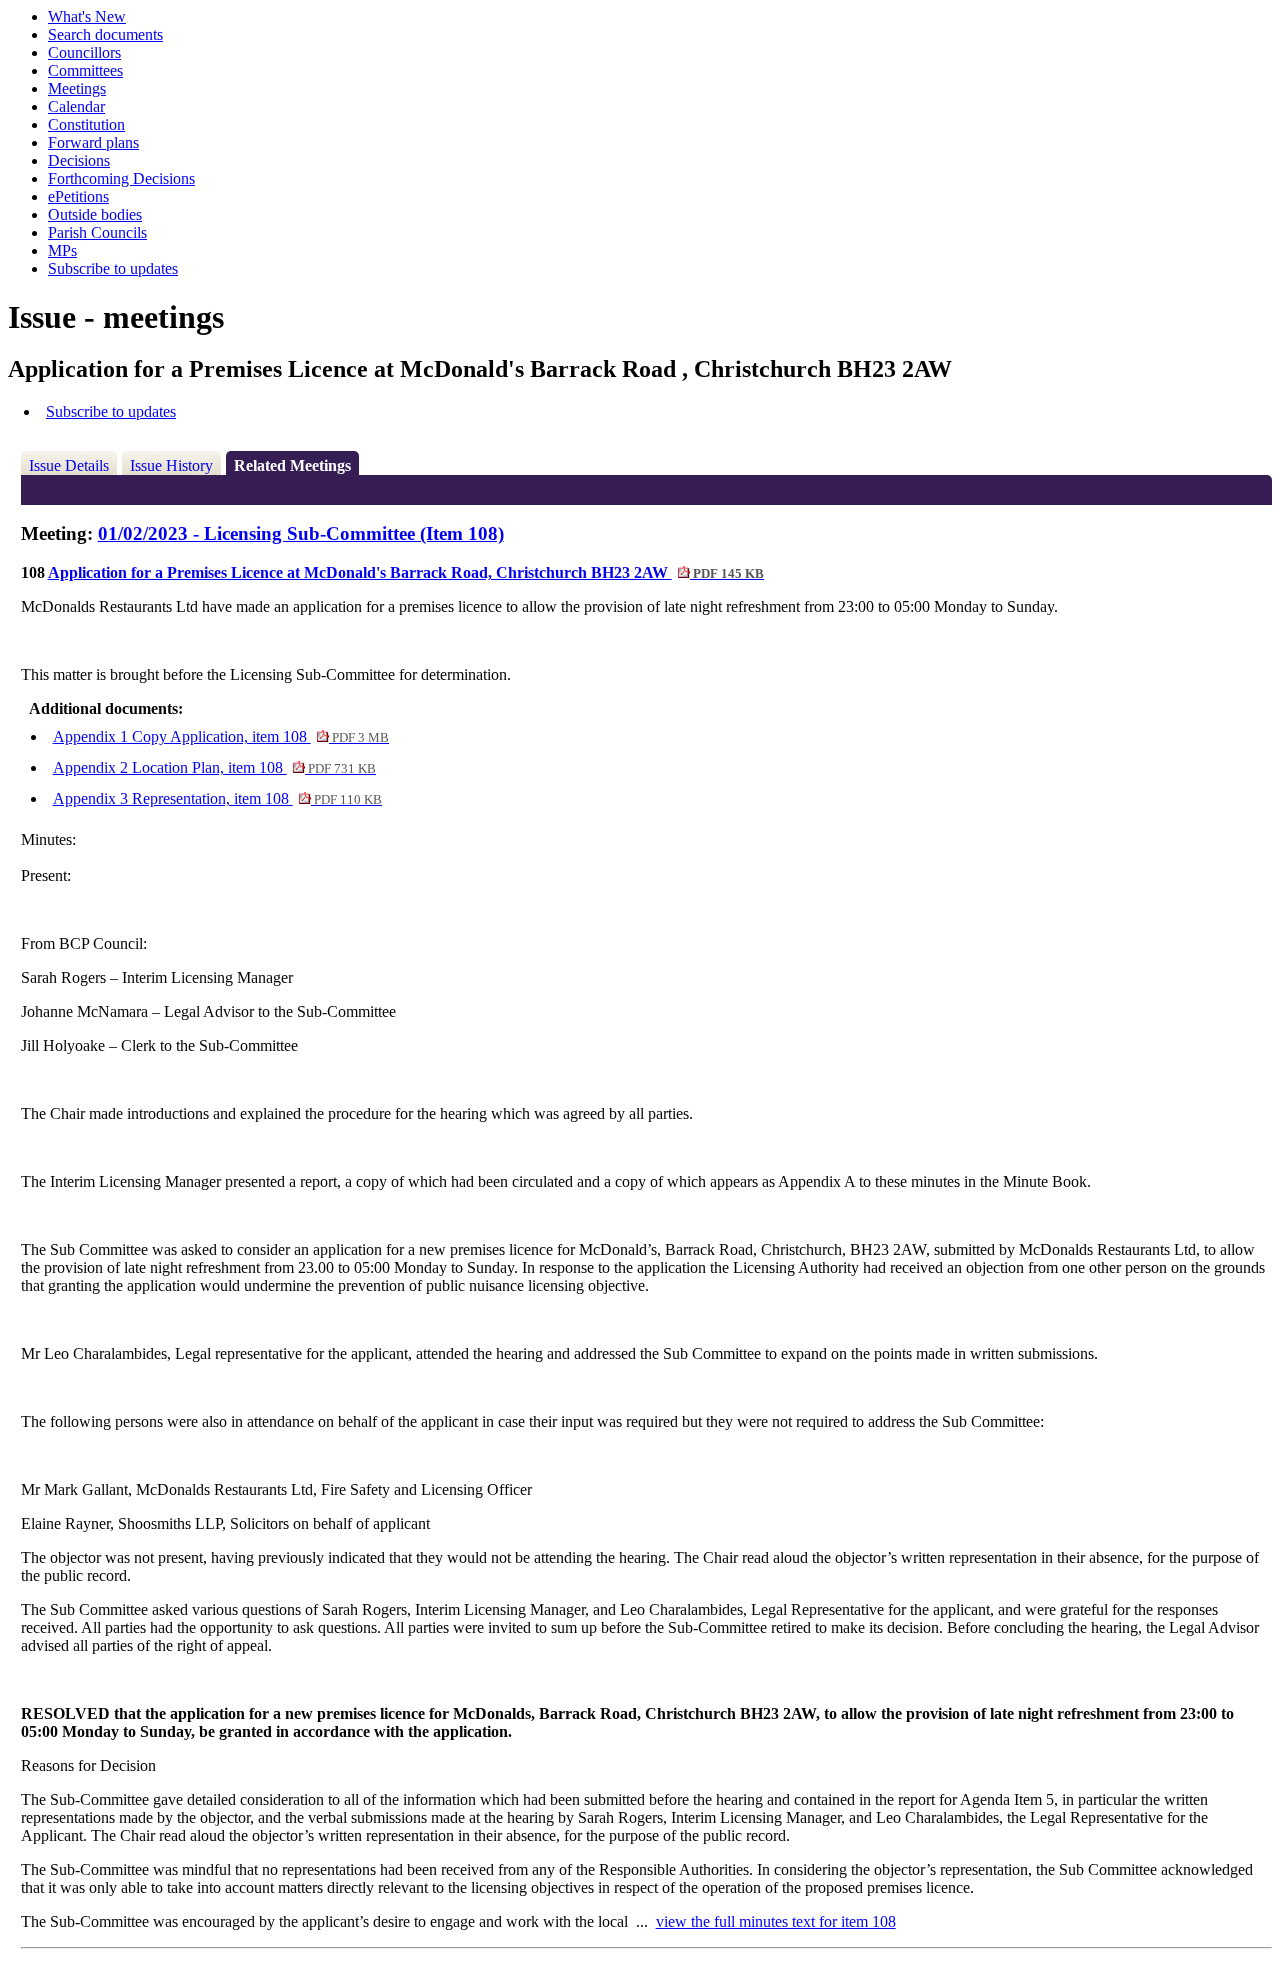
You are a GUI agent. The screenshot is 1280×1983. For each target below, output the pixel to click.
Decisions (79, 160)
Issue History (171, 465)
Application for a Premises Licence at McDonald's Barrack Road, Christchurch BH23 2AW (406, 572)
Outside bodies (95, 214)
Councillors (84, 52)
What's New (87, 16)
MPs (62, 250)
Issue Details (69, 465)
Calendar (76, 106)
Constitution (86, 124)
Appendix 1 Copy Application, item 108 (221, 736)
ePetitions (78, 196)
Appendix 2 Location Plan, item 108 (214, 767)
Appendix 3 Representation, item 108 (217, 798)
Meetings (77, 88)
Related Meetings (292, 465)
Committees (85, 70)
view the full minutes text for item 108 (776, 1921)
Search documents (105, 34)
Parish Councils (97, 232)
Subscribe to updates (113, 268)
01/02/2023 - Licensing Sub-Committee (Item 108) (301, 533)
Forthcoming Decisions (121, 178)
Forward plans (93, 142)
